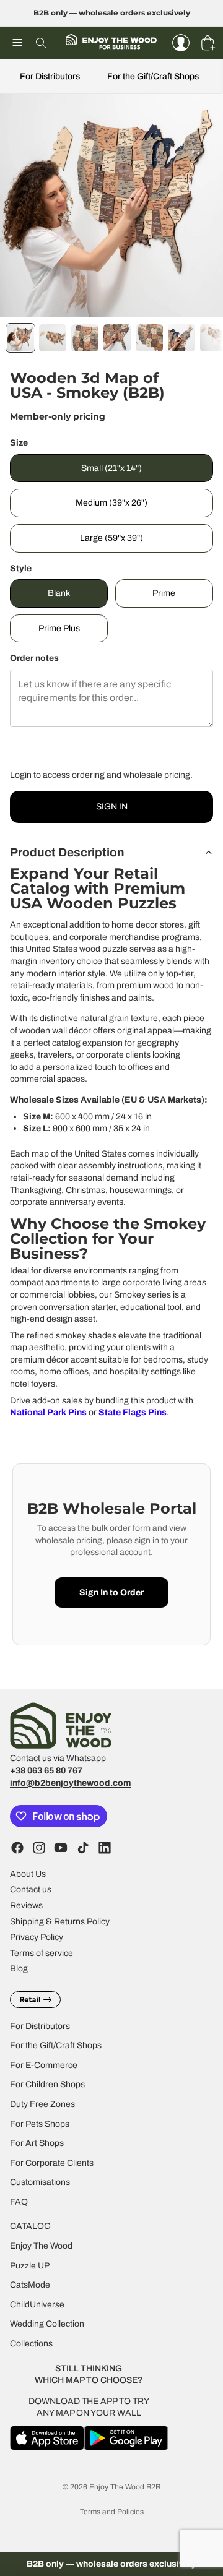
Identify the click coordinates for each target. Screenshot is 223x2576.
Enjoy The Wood (41, 2246)
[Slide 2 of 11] (53, 338)
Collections (31, 2344)
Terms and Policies (112, 2512)
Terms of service (42, 1953)
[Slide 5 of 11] (149, 338)
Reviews (26, 1906)
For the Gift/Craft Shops (153, 76)
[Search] (41, 43)
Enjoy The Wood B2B (125, 2487)
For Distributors (50, 76)
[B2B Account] (181, 43)
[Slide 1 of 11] (20, 338)
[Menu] (17, 43)
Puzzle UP (30, 2266)
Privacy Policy (37, 1938)
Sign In (112, 807)
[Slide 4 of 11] (117, 338)
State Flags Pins (133, 1412)
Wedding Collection (47, 2324)
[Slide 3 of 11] (85, 338)
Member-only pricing (58, 416)
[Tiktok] (83, 1848)
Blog (19, 1969)
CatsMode (30, 2285)
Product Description (67, 852)
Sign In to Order (111, 1592)
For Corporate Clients (52, 2163)
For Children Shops (47, 2085)
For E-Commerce (44, 2065)
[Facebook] (17, 1848)
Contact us (31, 1890)
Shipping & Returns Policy (60, 1922)
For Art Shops (37, 2144)
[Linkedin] (105, 1848)
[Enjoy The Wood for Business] (111, 43)
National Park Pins (48, 1412)
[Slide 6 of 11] (181, 338)
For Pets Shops (40, 2124)
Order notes (34, 658)
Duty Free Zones (42, 2104)
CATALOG (30, 2227)
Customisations (40, 2183)
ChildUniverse (37, 2305)
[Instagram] (39, 1848)
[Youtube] (61, 1848)
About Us (28, 1874)
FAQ (19, 2202)
